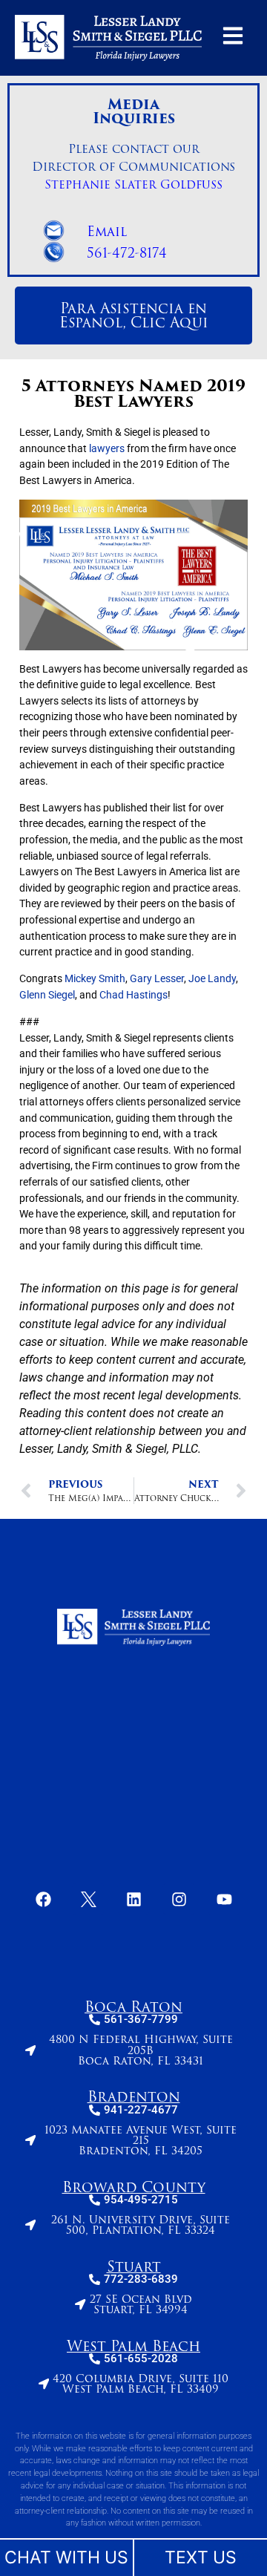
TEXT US (201, 2557)
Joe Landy (212, 979)
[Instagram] (179, 1899)
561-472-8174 (127, 252)
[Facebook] (43, 1899)
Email (107, 231)
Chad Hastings (133, 994)
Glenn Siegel (47, 994)
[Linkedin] (133, 1899)
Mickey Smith (95, 979)
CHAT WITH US (66, 2557)
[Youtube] (224, 1899)
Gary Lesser (157, 979)
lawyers (107, 448)
